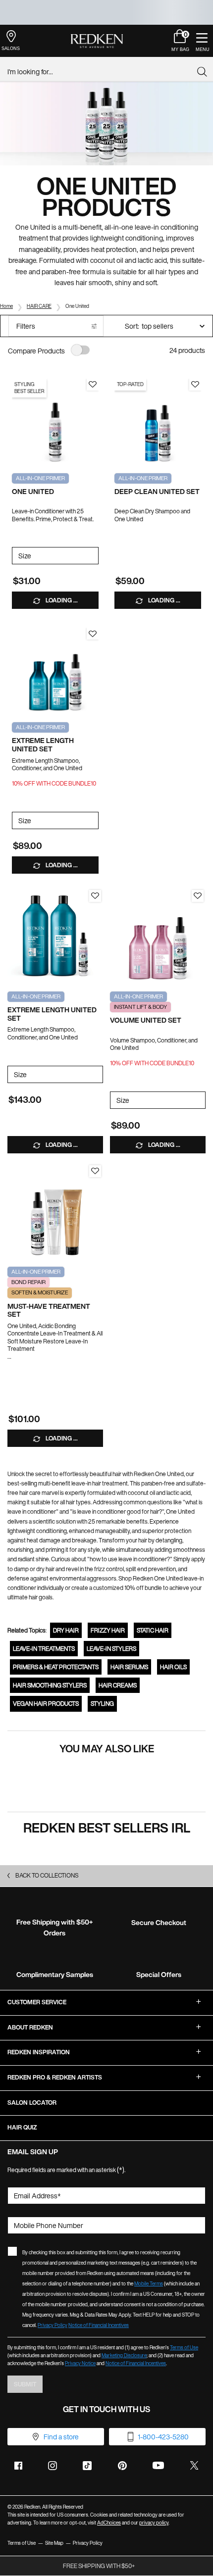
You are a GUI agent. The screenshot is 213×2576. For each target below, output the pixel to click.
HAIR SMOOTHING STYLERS (50, 1685)
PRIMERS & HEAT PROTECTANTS (56, 1667)
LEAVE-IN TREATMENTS (44, 1649)
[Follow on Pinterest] (122, 2466)
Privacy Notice (80, 2363)
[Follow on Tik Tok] (87, 2466)
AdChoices (109, 2523)
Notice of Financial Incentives (99, 2325)
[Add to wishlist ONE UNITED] (93, 385)
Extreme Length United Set (43, 745)
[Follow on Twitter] (194, 2466)
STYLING (102, 1704)
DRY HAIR (66, 1630)
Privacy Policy (53, 2325)
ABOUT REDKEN (30, 2027)
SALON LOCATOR (32, 2103)
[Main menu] (202, 41)
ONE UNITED (33, 492)
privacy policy (154, 2523)
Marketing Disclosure (124, 2355)
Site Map (54, 2543)
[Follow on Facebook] (18, 2466)
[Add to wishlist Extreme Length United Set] (93, 634)
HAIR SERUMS (129, 1667)
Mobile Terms (149, 2284)
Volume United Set (146, 1020)
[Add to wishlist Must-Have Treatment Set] (95, 1171)
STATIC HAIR (153, 1630)
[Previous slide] (17, 422)
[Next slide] (94, 422)
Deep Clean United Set (157, 492)
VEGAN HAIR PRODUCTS (46, 1704)
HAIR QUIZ (22, 2127)
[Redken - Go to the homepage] (97, 41)
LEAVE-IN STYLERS (111, 1649)
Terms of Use (184, 2348)
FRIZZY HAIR (108, 1630)
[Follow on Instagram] (53, 2466)
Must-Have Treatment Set (49, 1311)
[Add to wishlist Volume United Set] (198, 896)
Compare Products (36, 351)
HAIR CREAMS (118, 1685)
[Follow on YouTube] (158, 2465)
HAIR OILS (173, 1667)
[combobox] (102, 72)
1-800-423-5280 (163, 2437)
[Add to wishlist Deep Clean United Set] (195, 385)
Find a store (61, 2437)
